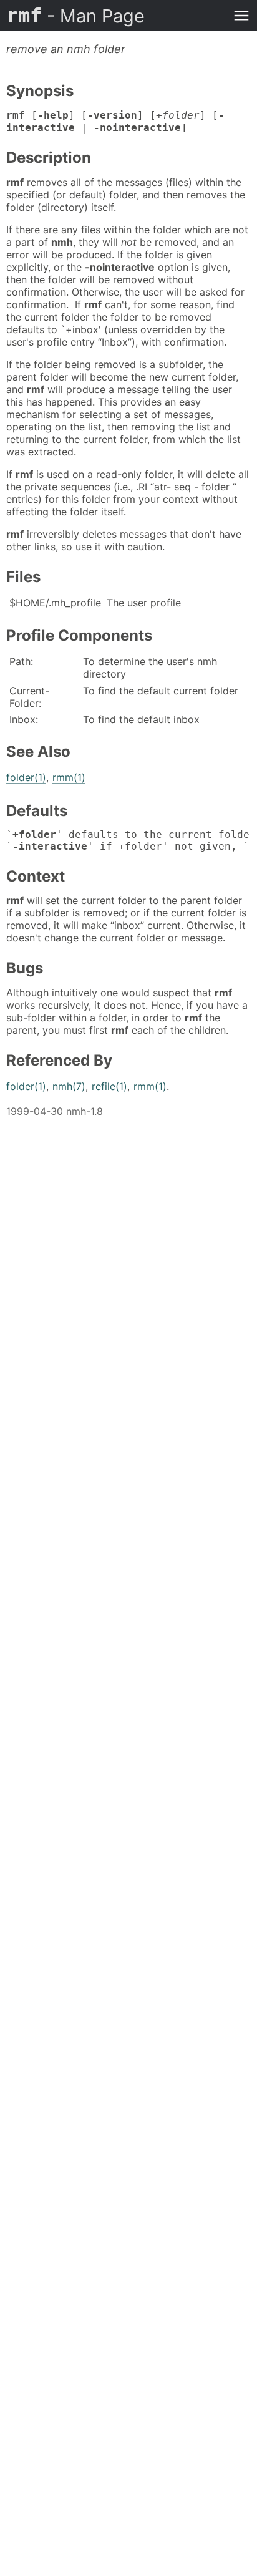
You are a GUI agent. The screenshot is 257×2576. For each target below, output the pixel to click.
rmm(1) (69, 777)
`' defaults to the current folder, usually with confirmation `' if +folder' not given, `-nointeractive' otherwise (128, 840)
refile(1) (109, 1086)
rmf (75, 16)
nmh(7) (69, 1086)
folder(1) (26, 777)
